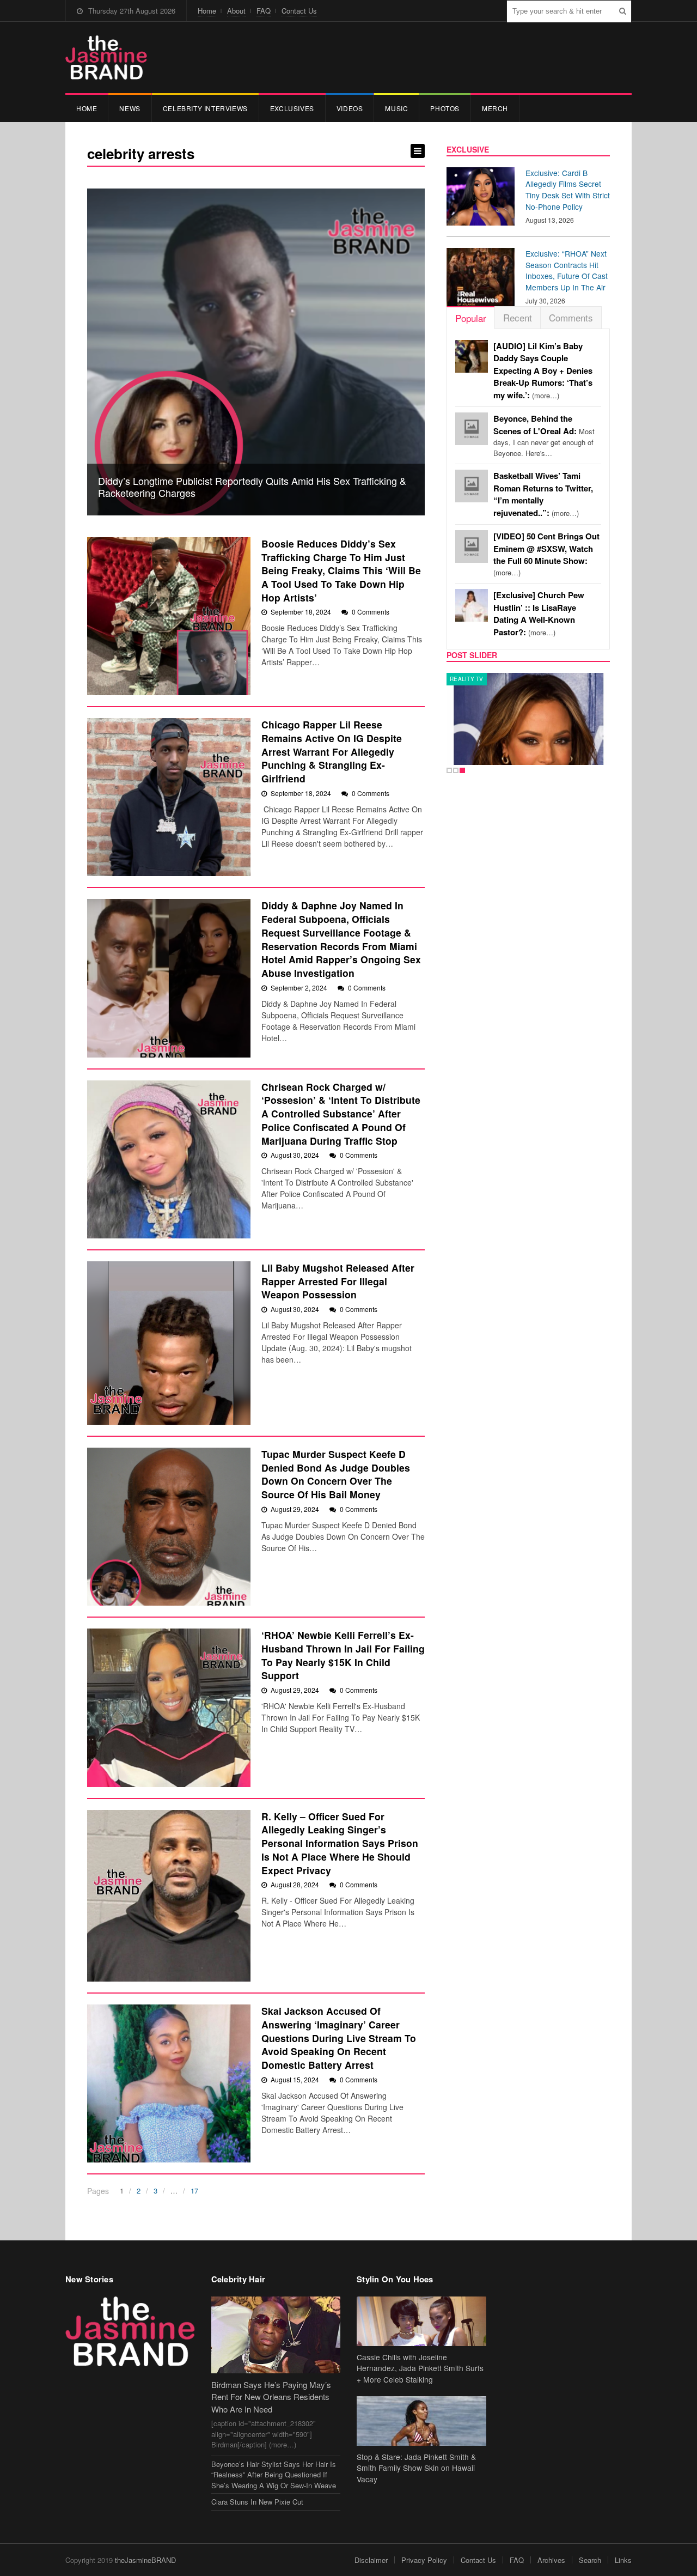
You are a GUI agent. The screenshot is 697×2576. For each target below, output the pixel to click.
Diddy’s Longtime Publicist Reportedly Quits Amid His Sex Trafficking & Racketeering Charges (252, 487)
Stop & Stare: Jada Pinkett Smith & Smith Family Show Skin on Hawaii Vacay (416, 2468)
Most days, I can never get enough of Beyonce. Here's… (544, 436)
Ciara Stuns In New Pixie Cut (257, 2502)
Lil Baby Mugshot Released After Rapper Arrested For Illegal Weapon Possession (338, 1281)
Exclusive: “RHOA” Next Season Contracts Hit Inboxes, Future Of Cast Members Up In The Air (567, 270)
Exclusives (292, 108)
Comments (571, 317)
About (236, 11)
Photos (445, 108)
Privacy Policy (424, 2560)
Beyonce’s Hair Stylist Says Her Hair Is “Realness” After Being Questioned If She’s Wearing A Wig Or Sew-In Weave (274, 2475)
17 (194, 2191)
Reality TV (467, 679)
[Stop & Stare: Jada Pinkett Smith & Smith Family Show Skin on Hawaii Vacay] (421, 2421)
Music (396, 108)
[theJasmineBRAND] (106, 57)
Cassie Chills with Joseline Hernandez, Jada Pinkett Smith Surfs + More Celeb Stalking (420, 2368)
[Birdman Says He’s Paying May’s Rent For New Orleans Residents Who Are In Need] (276, 2335)
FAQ (264, 11)
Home (207, 11)
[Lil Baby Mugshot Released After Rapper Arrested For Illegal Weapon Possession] (169, 1343)
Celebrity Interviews (205, 108)
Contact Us (299, 11)
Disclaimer (371, 2560)
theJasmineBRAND (145, 2560)
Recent (518, 317)
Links (623, 2560)
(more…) (543, 371)
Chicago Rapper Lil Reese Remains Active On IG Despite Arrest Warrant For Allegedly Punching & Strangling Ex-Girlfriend (332, 751)
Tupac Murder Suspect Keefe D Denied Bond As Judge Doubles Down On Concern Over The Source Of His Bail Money (336, 1474)
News (130, 108)
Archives (551, 2560)
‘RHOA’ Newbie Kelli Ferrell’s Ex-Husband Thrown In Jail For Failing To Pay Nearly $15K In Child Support (343, 1655)
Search (590, 2560)
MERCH (495, 108)
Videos (350, 108)
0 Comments (371, 612)
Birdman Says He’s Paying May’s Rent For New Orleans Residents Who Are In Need (271, 2397)
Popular (471, 318)
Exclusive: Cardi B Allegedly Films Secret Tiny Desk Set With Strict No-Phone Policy (568, 190)
